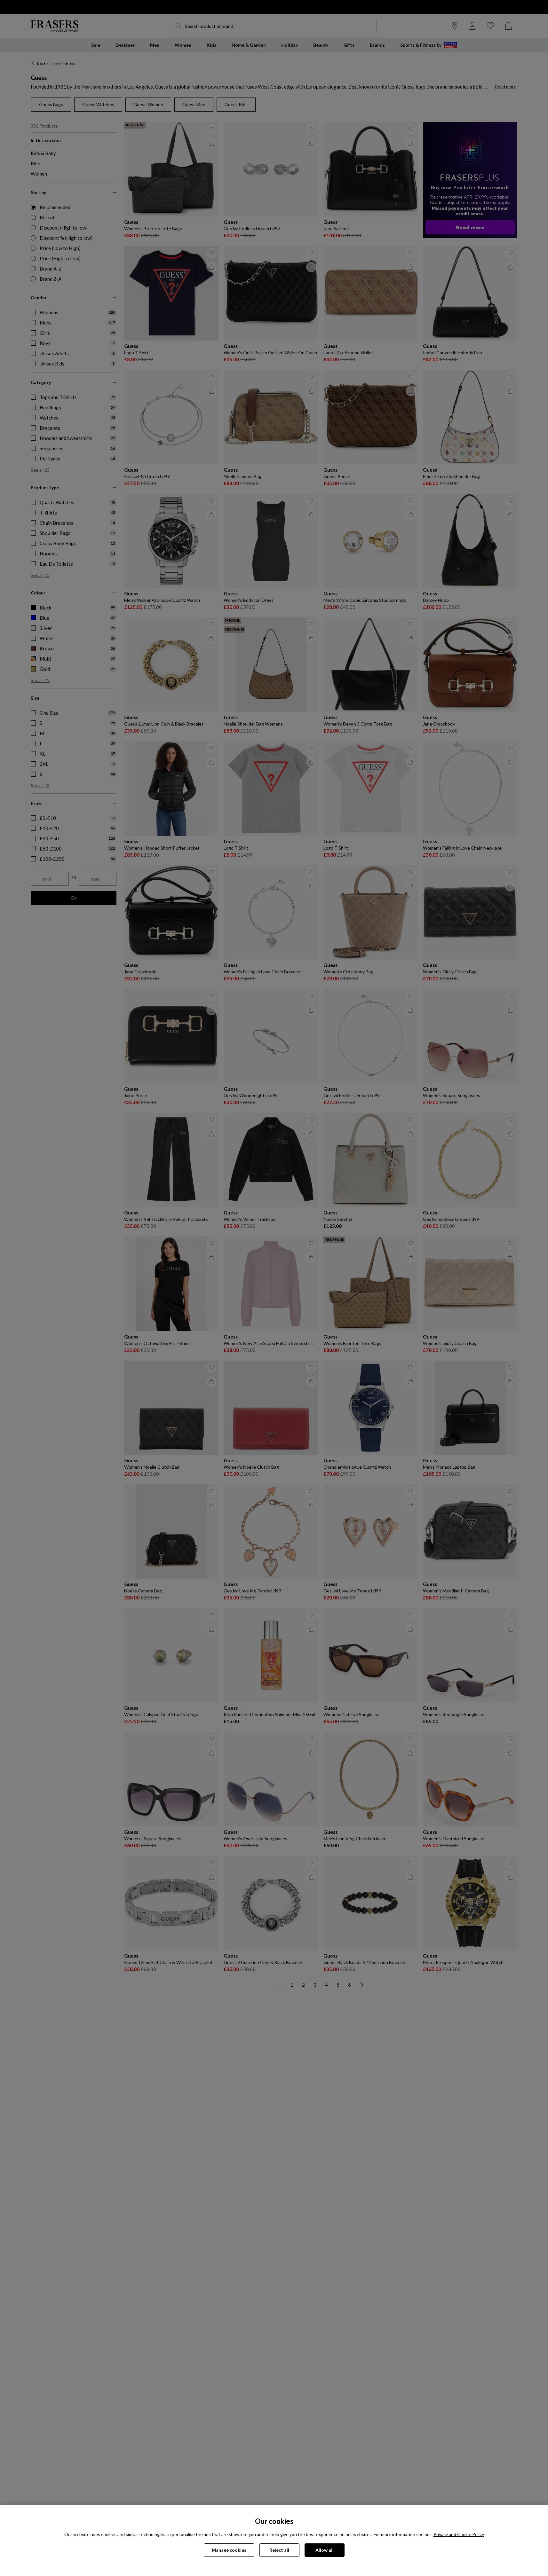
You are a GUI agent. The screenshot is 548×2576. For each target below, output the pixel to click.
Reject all (279, 2550)
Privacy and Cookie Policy (459, 2534)
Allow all (325, 2550)
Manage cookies (229, 2550)
